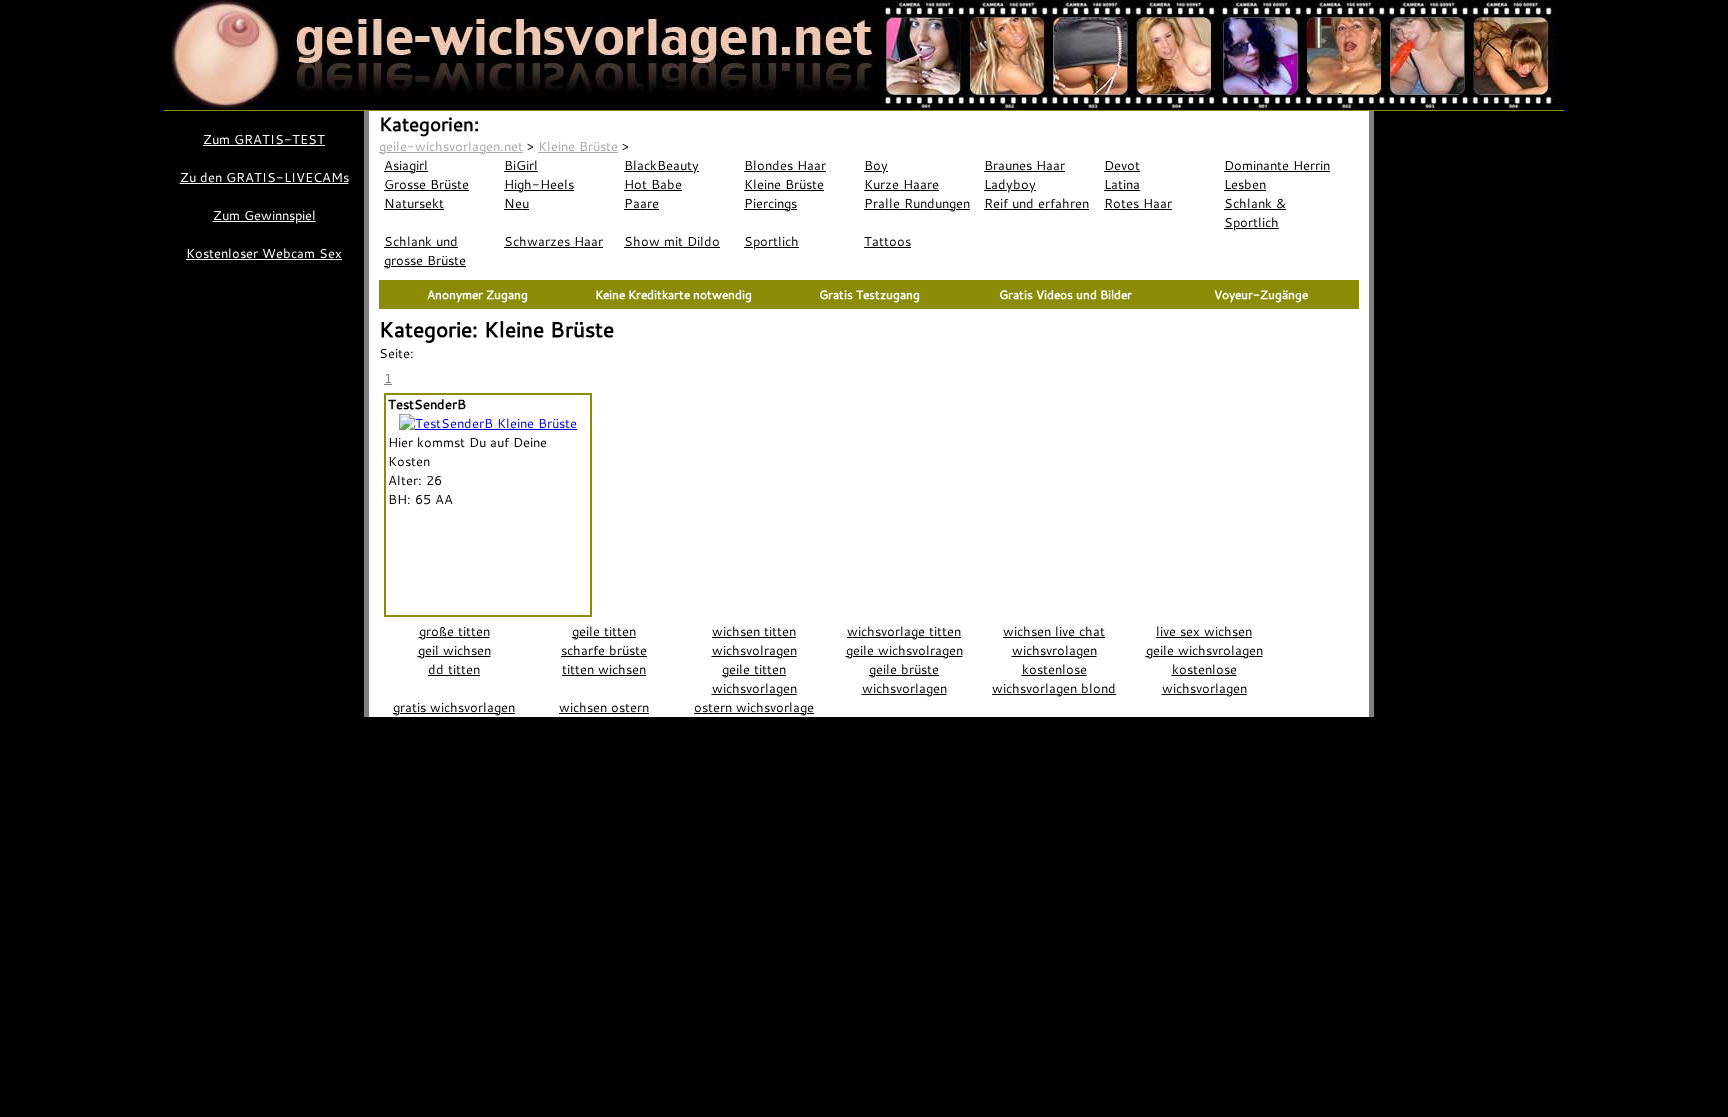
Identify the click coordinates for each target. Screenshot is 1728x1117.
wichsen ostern (604, 707)
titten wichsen (604, 669)
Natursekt (414, 203)
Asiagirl (406, 165)
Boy (876, 165)
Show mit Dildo (672, 241)
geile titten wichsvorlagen (754, 678)
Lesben (1245, 184)
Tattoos (887, 241)
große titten (454, 631)
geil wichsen (454, 650)
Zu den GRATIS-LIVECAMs (264, 177)
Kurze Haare (901, 184)
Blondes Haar (785, 165)
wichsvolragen (754, 650)
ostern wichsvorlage (754, 707)
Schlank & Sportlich (1255, 212)
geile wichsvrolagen (1204, 650)
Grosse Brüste (426, 184)
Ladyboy (1010, 184)
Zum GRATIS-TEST (264, 139)
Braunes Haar (1024, 165)
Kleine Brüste (784, 184)
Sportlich (771, 241)
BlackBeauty (661, 165)
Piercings (770, 203)
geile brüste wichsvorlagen (904, 678)
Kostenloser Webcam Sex (264, 253)
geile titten (604, 631)
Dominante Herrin (1277, 165)
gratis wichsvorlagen (454, 707)
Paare (641, 203)
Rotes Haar (1138, 203)
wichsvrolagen (1054, 650)
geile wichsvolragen (904, 650)
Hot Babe (653, 184)
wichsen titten (754, 631)
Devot (1122, 165)
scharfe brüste (604, 650)
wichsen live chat (1054, 631)
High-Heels (539, 184)
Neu (516, 203)
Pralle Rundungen (917, 203)
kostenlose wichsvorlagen (1204, 678)
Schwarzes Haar (553, 241)
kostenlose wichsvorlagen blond (1054, 678)
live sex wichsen (1204, 631)
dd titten (454, 669)
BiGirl (521, 165)
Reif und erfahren (1036, 203)
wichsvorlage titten (904, 631)
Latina (1122, 184)
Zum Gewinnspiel (264, 215)
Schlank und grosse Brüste (425, 250)
